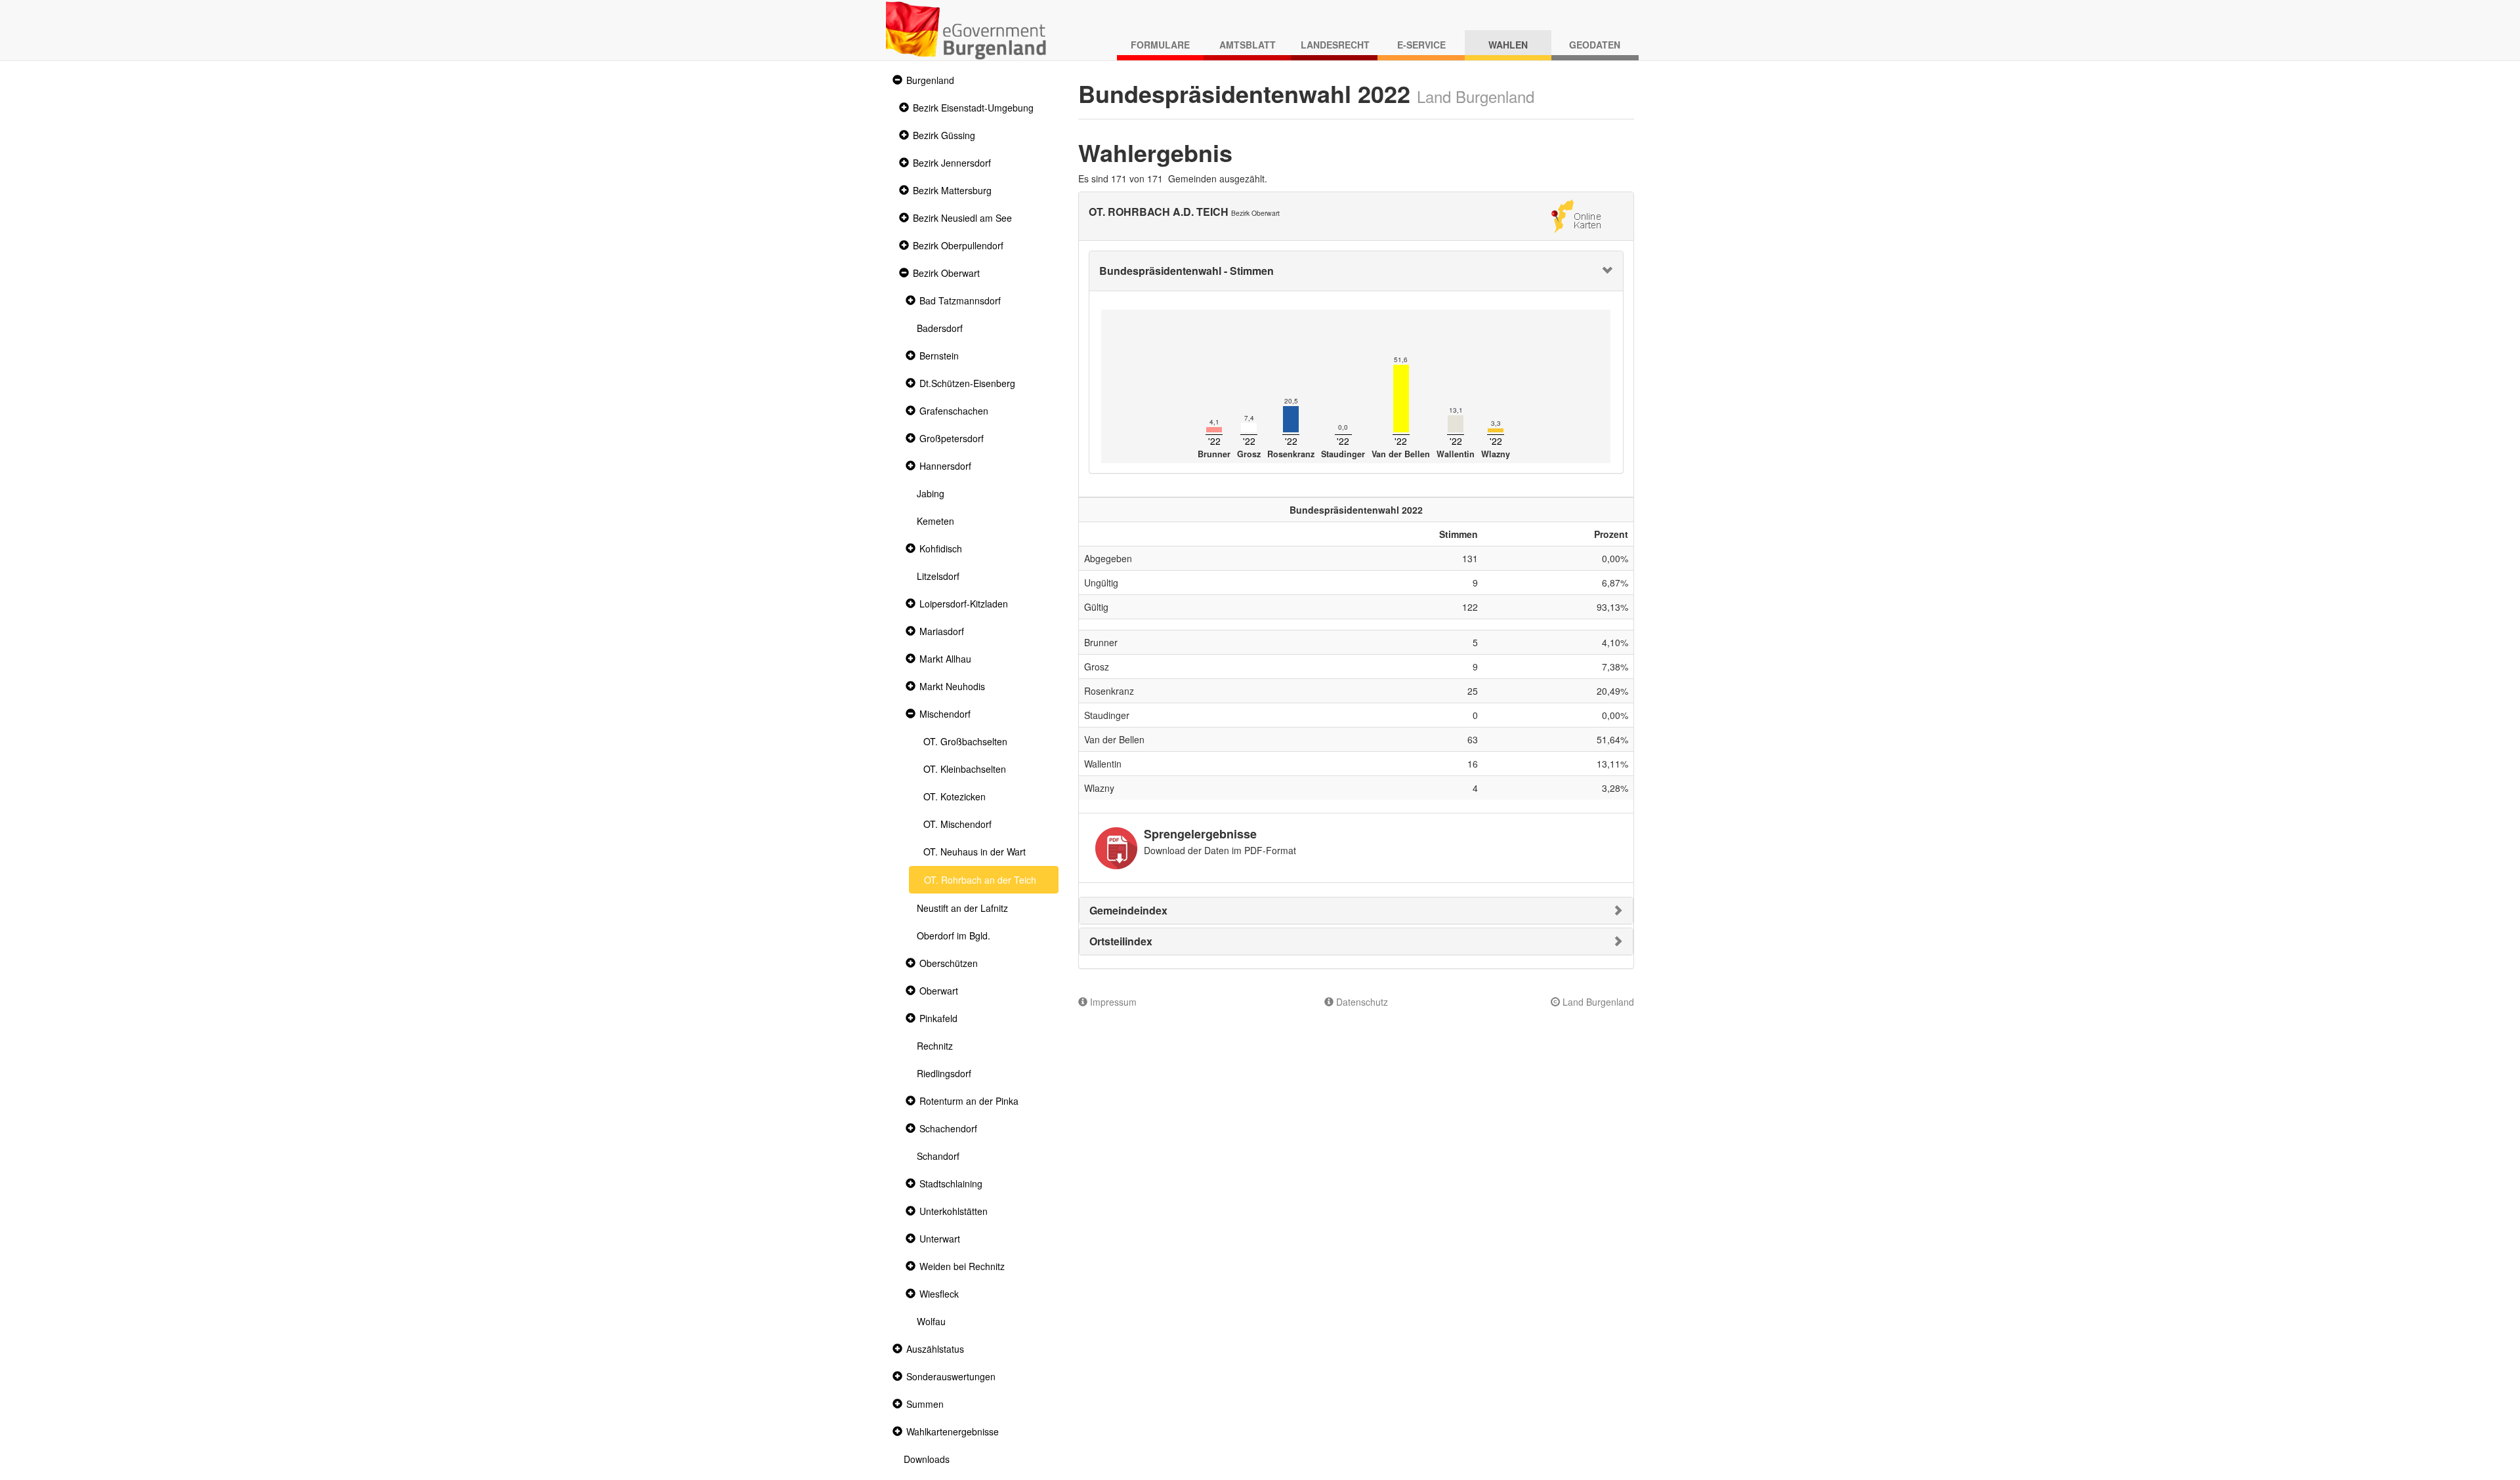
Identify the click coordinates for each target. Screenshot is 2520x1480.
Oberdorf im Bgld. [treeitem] (954, 935)
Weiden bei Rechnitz (962, 1266)
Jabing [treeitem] (931, 493)
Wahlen (1508, 45)
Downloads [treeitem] (927, 1459)
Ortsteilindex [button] (1121, 941)
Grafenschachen (954, 411)
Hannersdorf (945, 466)
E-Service (1421, 45)
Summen (925, 1404)
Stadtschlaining (951, 1183)
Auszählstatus (935, 1349)
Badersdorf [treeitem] (940, 328)
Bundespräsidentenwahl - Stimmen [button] (1186, 271)
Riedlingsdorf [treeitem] (944, 1073)
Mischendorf (945, 714)
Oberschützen (949, 963)
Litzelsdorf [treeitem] (938, 576)
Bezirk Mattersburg (952, 190)
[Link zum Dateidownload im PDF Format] (1116, 848)
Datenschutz (1361, 1002)
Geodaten (1595, 45)
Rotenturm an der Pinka (969, 1101)
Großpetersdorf (952, 438)
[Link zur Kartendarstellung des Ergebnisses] (1576, 215)
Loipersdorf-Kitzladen (964, 604)
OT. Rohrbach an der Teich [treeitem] (980, 880)
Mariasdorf (942, 631)
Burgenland (930, 80)
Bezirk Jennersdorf (952, 163)
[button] (896, 80)
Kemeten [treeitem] (935, 521)
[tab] (1356, 271)
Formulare (1160, 45)
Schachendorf (948, 1128)
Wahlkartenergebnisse (953, 1431)
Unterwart (940, 1239)
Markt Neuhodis (952, 686)
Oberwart (939, 991)
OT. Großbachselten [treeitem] (965, 741)
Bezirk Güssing (944, 135)
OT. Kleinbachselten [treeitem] (965, 769)
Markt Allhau (945, 659)
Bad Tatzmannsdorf (960, 300)
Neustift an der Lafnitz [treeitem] (962, 908)
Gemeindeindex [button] (1128, 910)
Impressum (1112, 1002)
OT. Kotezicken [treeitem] (955, 796)
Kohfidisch (941, 548)
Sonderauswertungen (951, 1376)
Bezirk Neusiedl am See (962, 218)
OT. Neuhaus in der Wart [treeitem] (975, 852)
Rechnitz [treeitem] (935, 1046)
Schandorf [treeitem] (938, 1156)
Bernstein (939, 356)
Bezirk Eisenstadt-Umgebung (973, 108)
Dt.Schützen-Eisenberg (967, 383)
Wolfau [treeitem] (931, 1321)
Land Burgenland (1597, 1002)
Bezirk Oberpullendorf (958, 245)
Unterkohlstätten (954, 1211)
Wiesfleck (939, 1294)
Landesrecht (1335, 45)
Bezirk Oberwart (946, 273)
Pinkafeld (938, 1018)
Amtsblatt (1248, 45)
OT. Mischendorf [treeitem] (957, 824)
